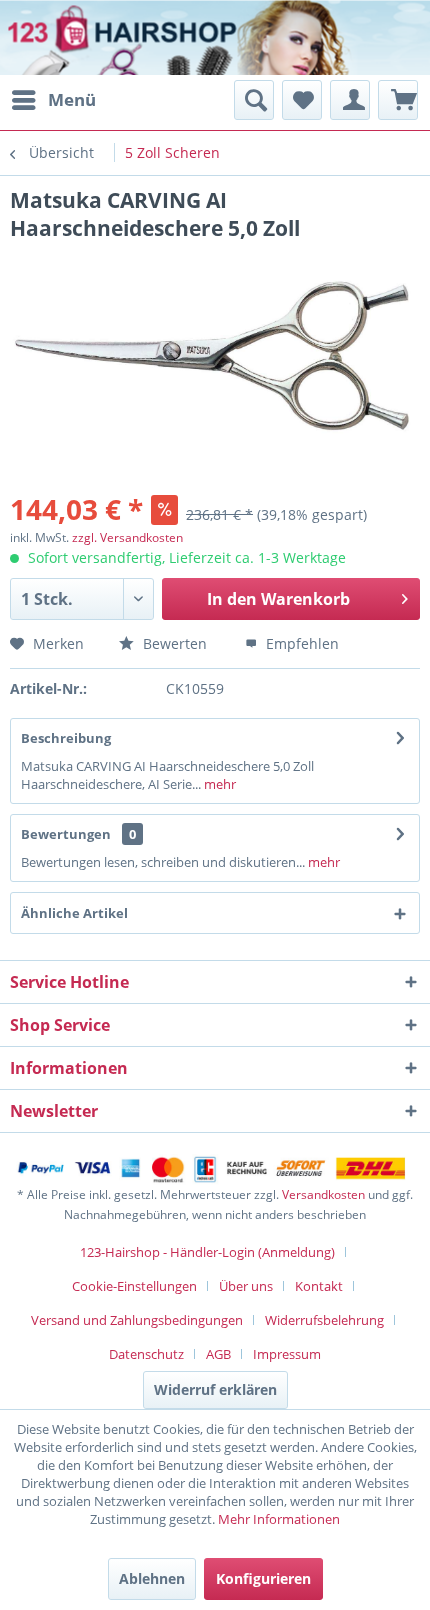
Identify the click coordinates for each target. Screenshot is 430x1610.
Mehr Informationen (279, 1519)
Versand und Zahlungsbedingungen (137, 1320)
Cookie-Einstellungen (134, 1286)
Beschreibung (66, 738)
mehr (218, 784)
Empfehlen (300, 643)
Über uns (246, 1286)
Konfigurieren (263, 1578)
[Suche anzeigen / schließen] (254, 100)
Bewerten (173, 643)
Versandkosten (323, 1194)
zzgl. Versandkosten (127, 537)
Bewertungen (66, 834)
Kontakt (319, 1286)
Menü (72, 99)
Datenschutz (146, 1354)
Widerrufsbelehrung (324, 1320)
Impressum (287, 1354)
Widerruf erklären (215, 1389)
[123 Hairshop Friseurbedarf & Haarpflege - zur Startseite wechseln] (77, 40)
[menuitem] (53, 100)
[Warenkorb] (398, 100)
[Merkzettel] (302, 100)
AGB (218, 1354)
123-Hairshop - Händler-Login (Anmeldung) (207, 1252)
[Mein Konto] (350, 100)
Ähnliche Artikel (74, 913)
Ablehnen (152, 1578)
